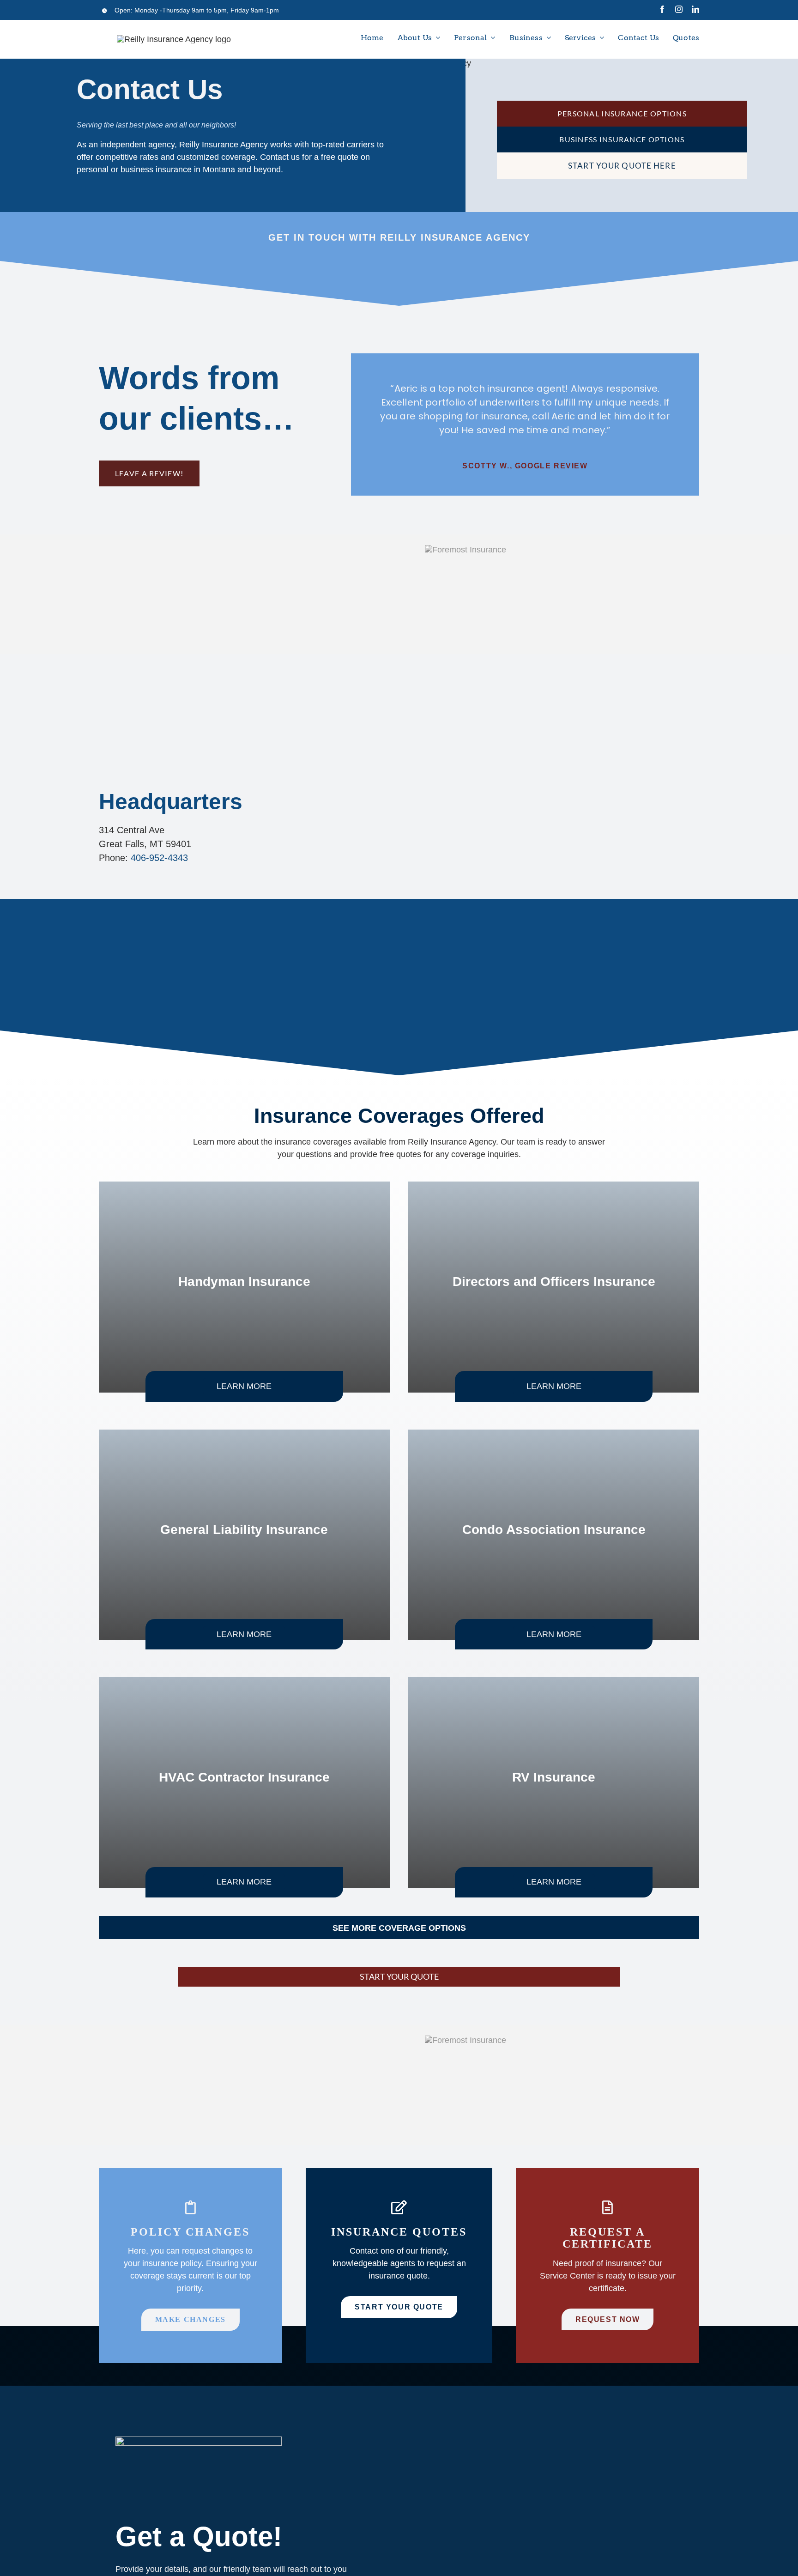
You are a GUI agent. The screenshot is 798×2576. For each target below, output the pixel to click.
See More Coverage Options (399, 1928)
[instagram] (679, 9)
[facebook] (662, 9)
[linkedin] (695, 9)
